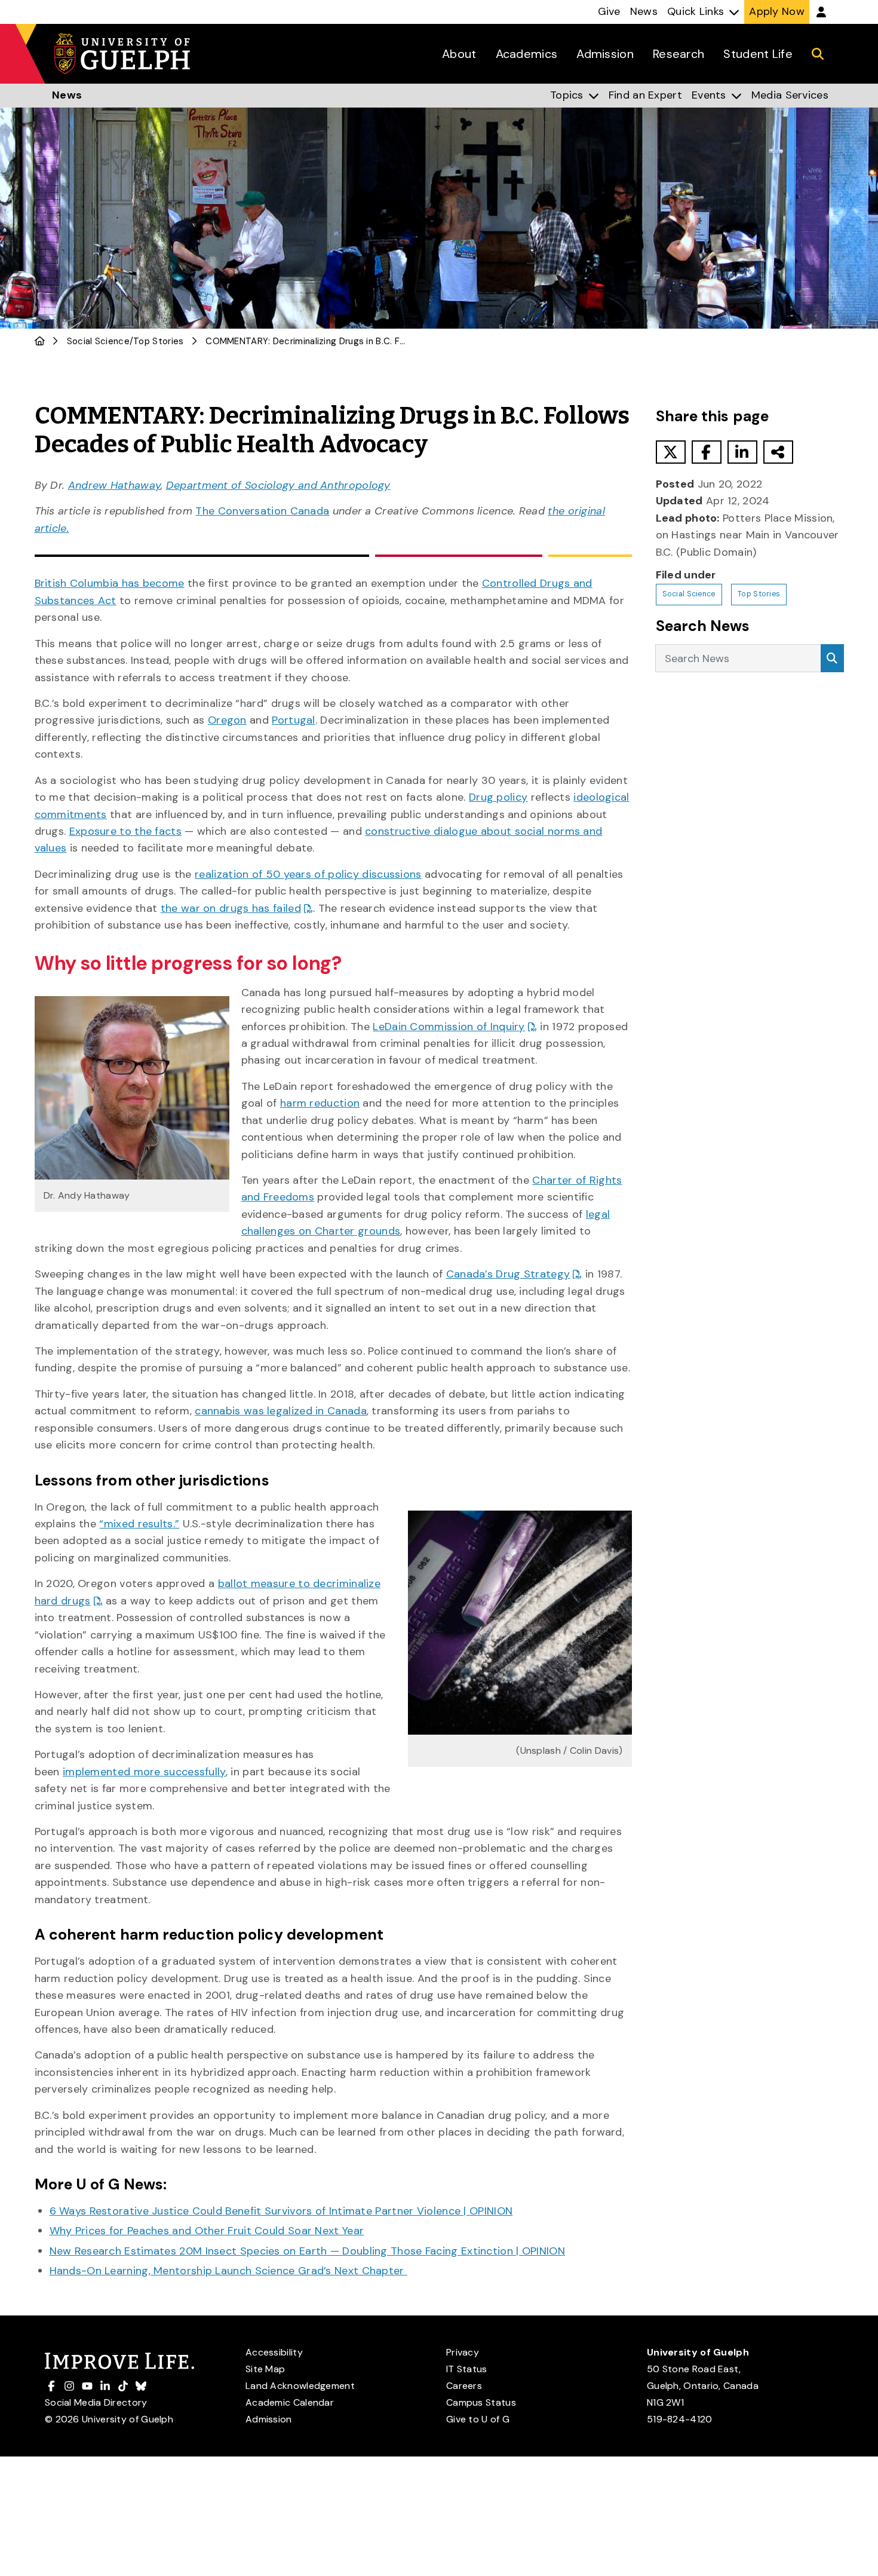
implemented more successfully (144, 1772)
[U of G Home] (40, 341)
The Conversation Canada (262, 511)
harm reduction (320, 1103)
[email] (778, 452)
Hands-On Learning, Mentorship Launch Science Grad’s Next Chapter (229, 2271)
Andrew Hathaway (115, 485)
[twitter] (671, 452)
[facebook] (707, 452)
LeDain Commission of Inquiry (449, 1027)
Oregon (227, 720)
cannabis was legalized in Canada (281, 1411)
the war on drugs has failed (231, 908)
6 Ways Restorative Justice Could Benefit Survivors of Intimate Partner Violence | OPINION (281, 2211)
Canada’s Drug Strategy (508, 1274)
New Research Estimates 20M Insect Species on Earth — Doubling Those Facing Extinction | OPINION (308, 2251)
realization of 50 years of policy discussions (308, 874)
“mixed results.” (139, 1524)
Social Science (98, 341)
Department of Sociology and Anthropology (278, 485)
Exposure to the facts (125, 831)
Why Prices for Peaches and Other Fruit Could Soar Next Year (207, 2231)
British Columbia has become (110, 583)
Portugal (293, 720)
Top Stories (158, 341)
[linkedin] (742, 452)
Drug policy (498, 797)
